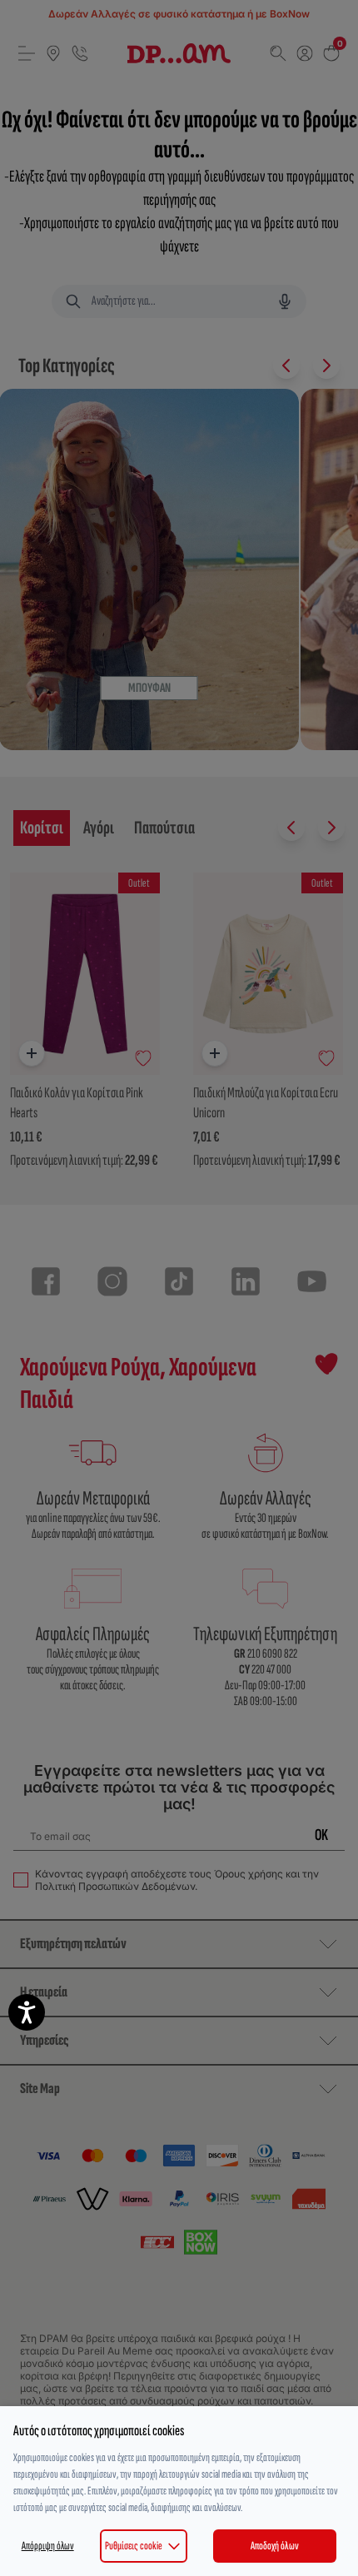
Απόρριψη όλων (48, 2546)
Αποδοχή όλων (275, 2546)
